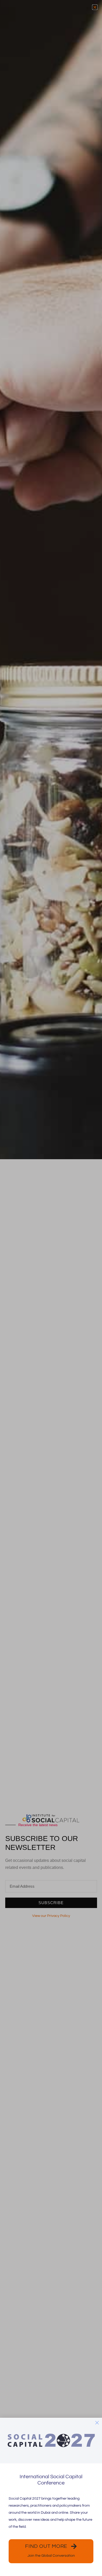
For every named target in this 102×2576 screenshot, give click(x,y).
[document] (51, 1288)
